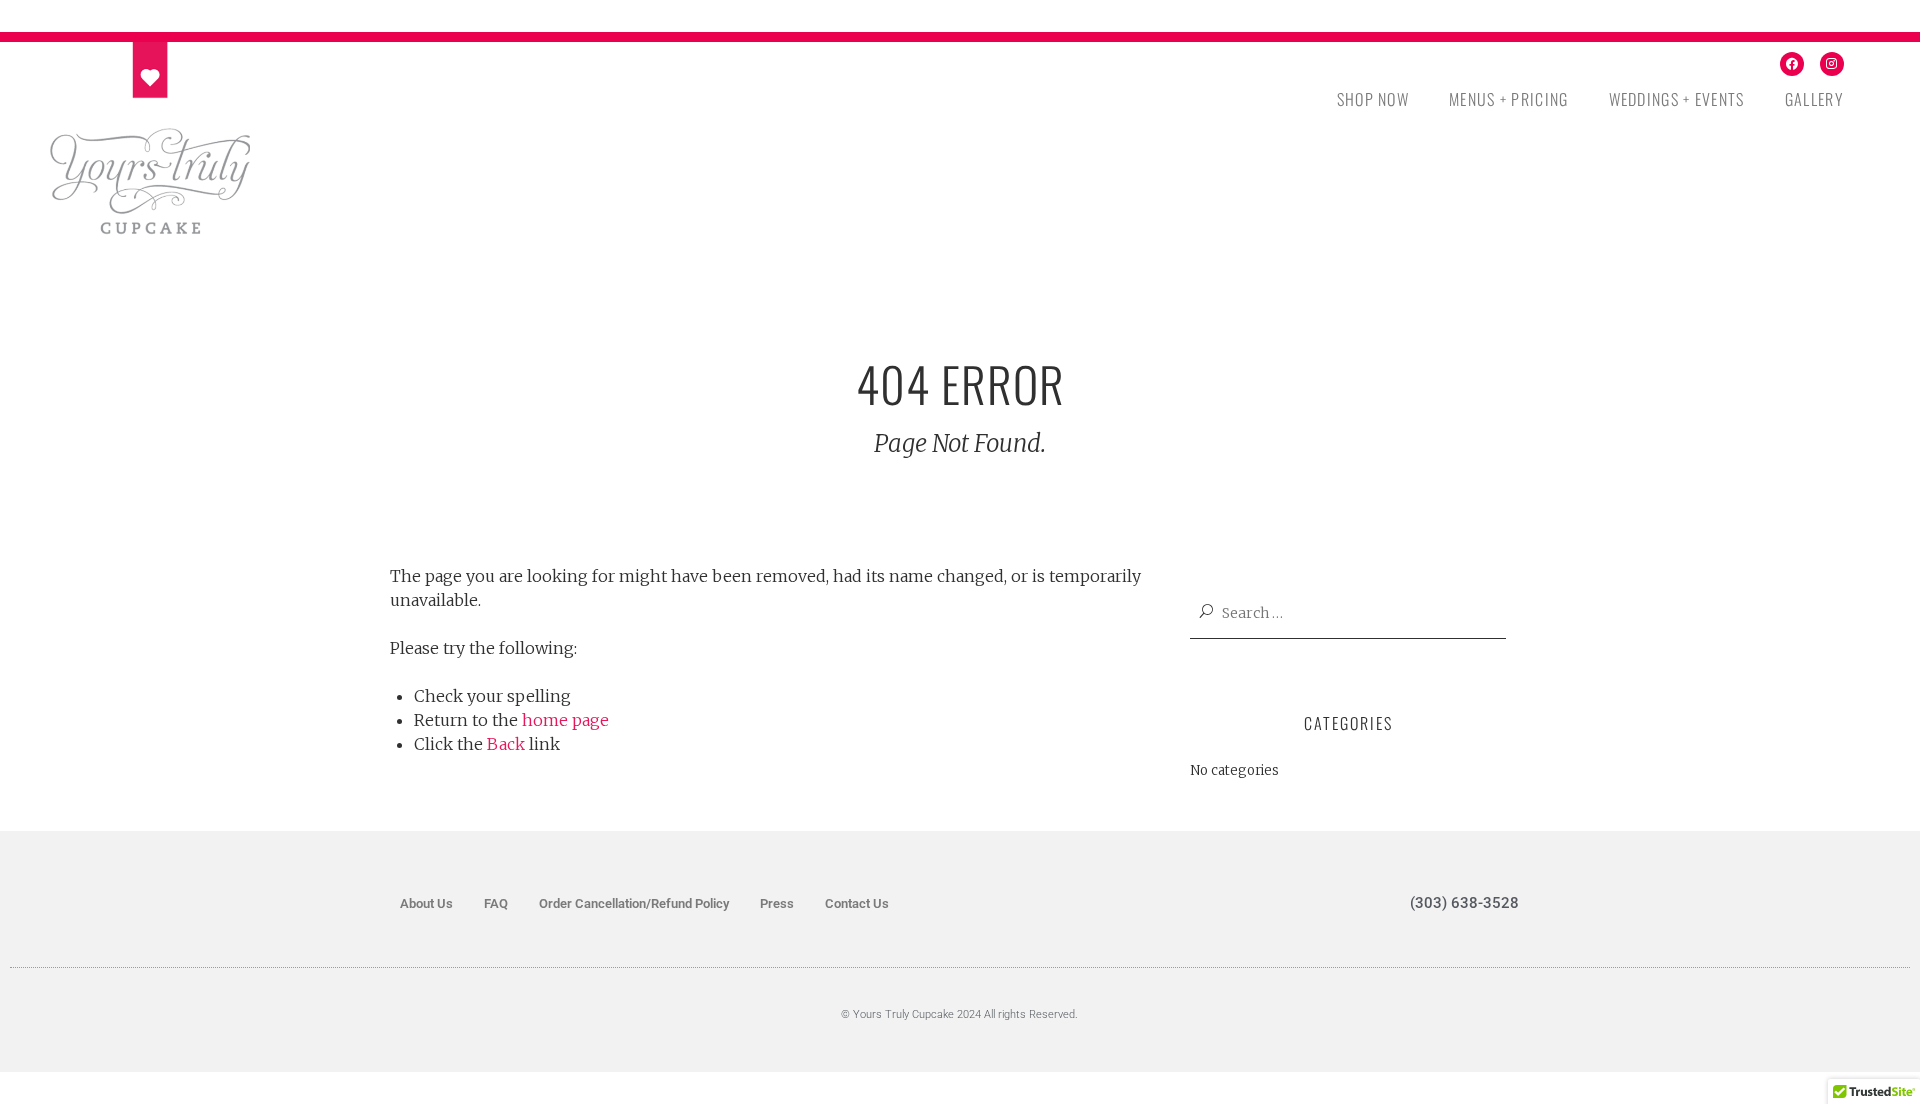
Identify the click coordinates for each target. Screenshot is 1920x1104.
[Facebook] (1792, 64)
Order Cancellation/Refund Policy (634, 903)
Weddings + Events (1677, 99)
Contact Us (857, 903)
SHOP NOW (1373, 99)
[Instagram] (1832, 64)
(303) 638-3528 (1464, 903)
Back (506, 744)
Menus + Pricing (1509, 99)
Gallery (1814, 99)
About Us (426, 903)
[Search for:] (1360, 613)
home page (565, 720)
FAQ (496, 903)
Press (777, 903)
